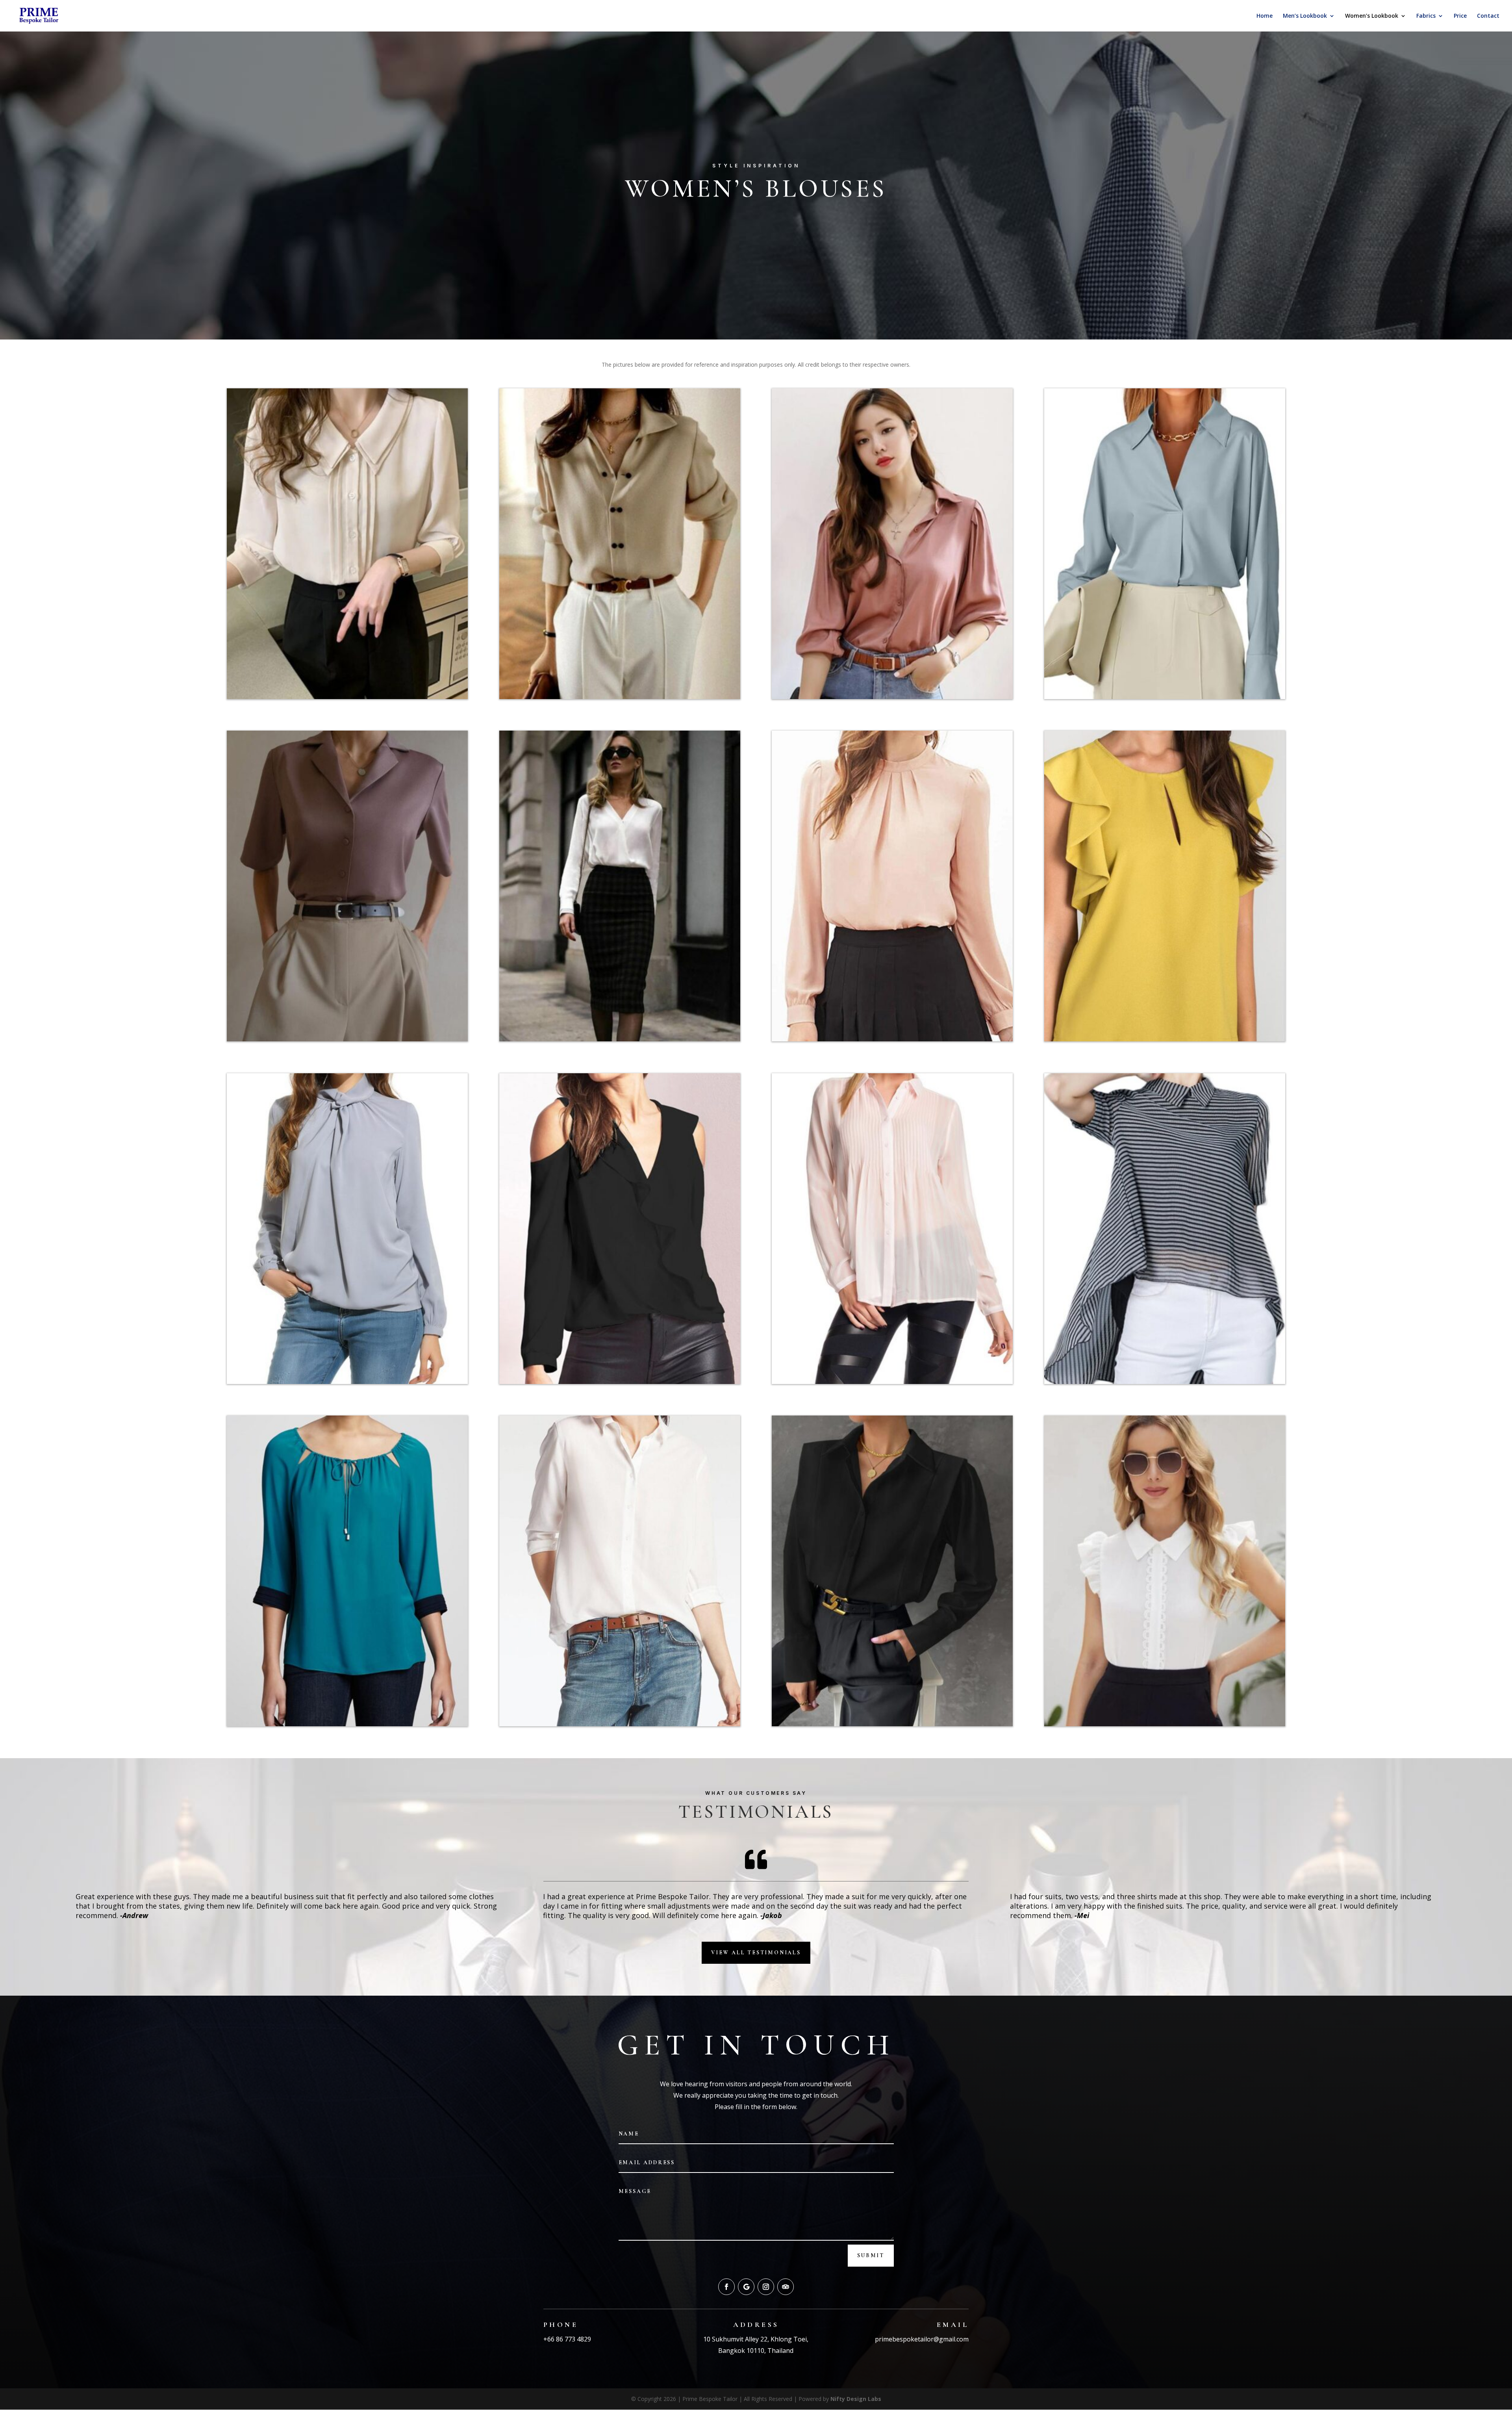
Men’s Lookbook (1305, 16)
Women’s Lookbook (1372, 16)
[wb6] (347, 1382)
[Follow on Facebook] (726, 2287)
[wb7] (1165, 1039)
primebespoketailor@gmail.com (922, 2339)
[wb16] (1165, 1724)
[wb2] (347, 1724)
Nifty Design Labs (856, 2399)
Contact (1488, 16)
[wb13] (620, 697)
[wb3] (1165, 1382)
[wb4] (892, 1382)
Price (1460, 16)
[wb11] (1165, 697)
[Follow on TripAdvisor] (786, 2287)
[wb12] (892, 697)
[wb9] (620, 1039)
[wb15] (892, 1724)
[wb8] (892, 1039)
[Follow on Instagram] (766, 2287)
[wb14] (347, 697)
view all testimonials (756, 1953)
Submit (871, 2255)
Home (1265, 16)
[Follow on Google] (746, 2287)
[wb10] (347, 1039)
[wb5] (620, 1382)
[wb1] (620, 1724)
